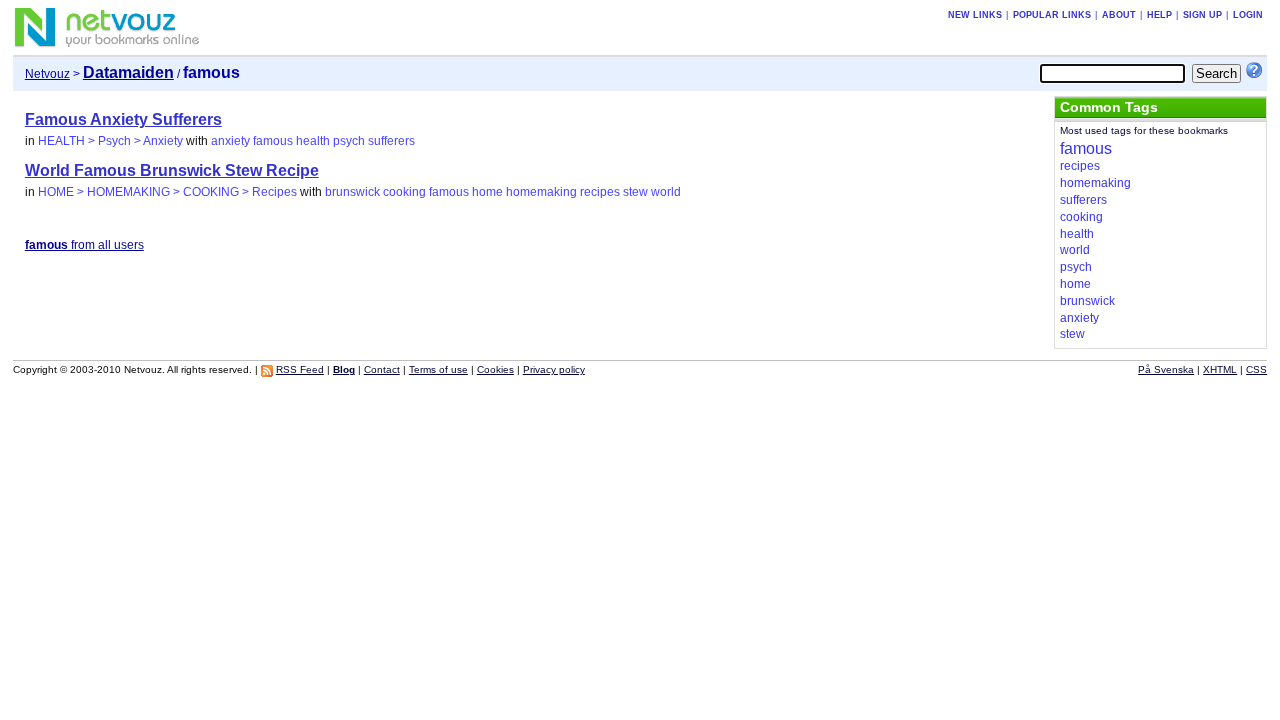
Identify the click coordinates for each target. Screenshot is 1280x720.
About (1119, 15)
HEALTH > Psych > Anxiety (110, 141)
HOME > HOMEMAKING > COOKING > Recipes (167, 192)
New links (975, 15)
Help (1159, 15)
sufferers (391, 141)
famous (273, 141)
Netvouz (47, 74)
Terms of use (438, 369)
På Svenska (1166, 369)
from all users (84, 245)
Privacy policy (554, 369)
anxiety (230, 141)
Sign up (1202, 15)
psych (349, 141)
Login (1248, 15)
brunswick (352, 192)
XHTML (1220, 369)
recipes (600, 192)
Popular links (1052, 15)
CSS (1256, 369)
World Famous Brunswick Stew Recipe (172, 170)
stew (635, 192)
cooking (404, 192)
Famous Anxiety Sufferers (123, 119)
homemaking (541, 192)
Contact (382, 369)
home (487, 192)
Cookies (495, 369)
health (313, 141)
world (666, 192)
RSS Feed (300, 369)
